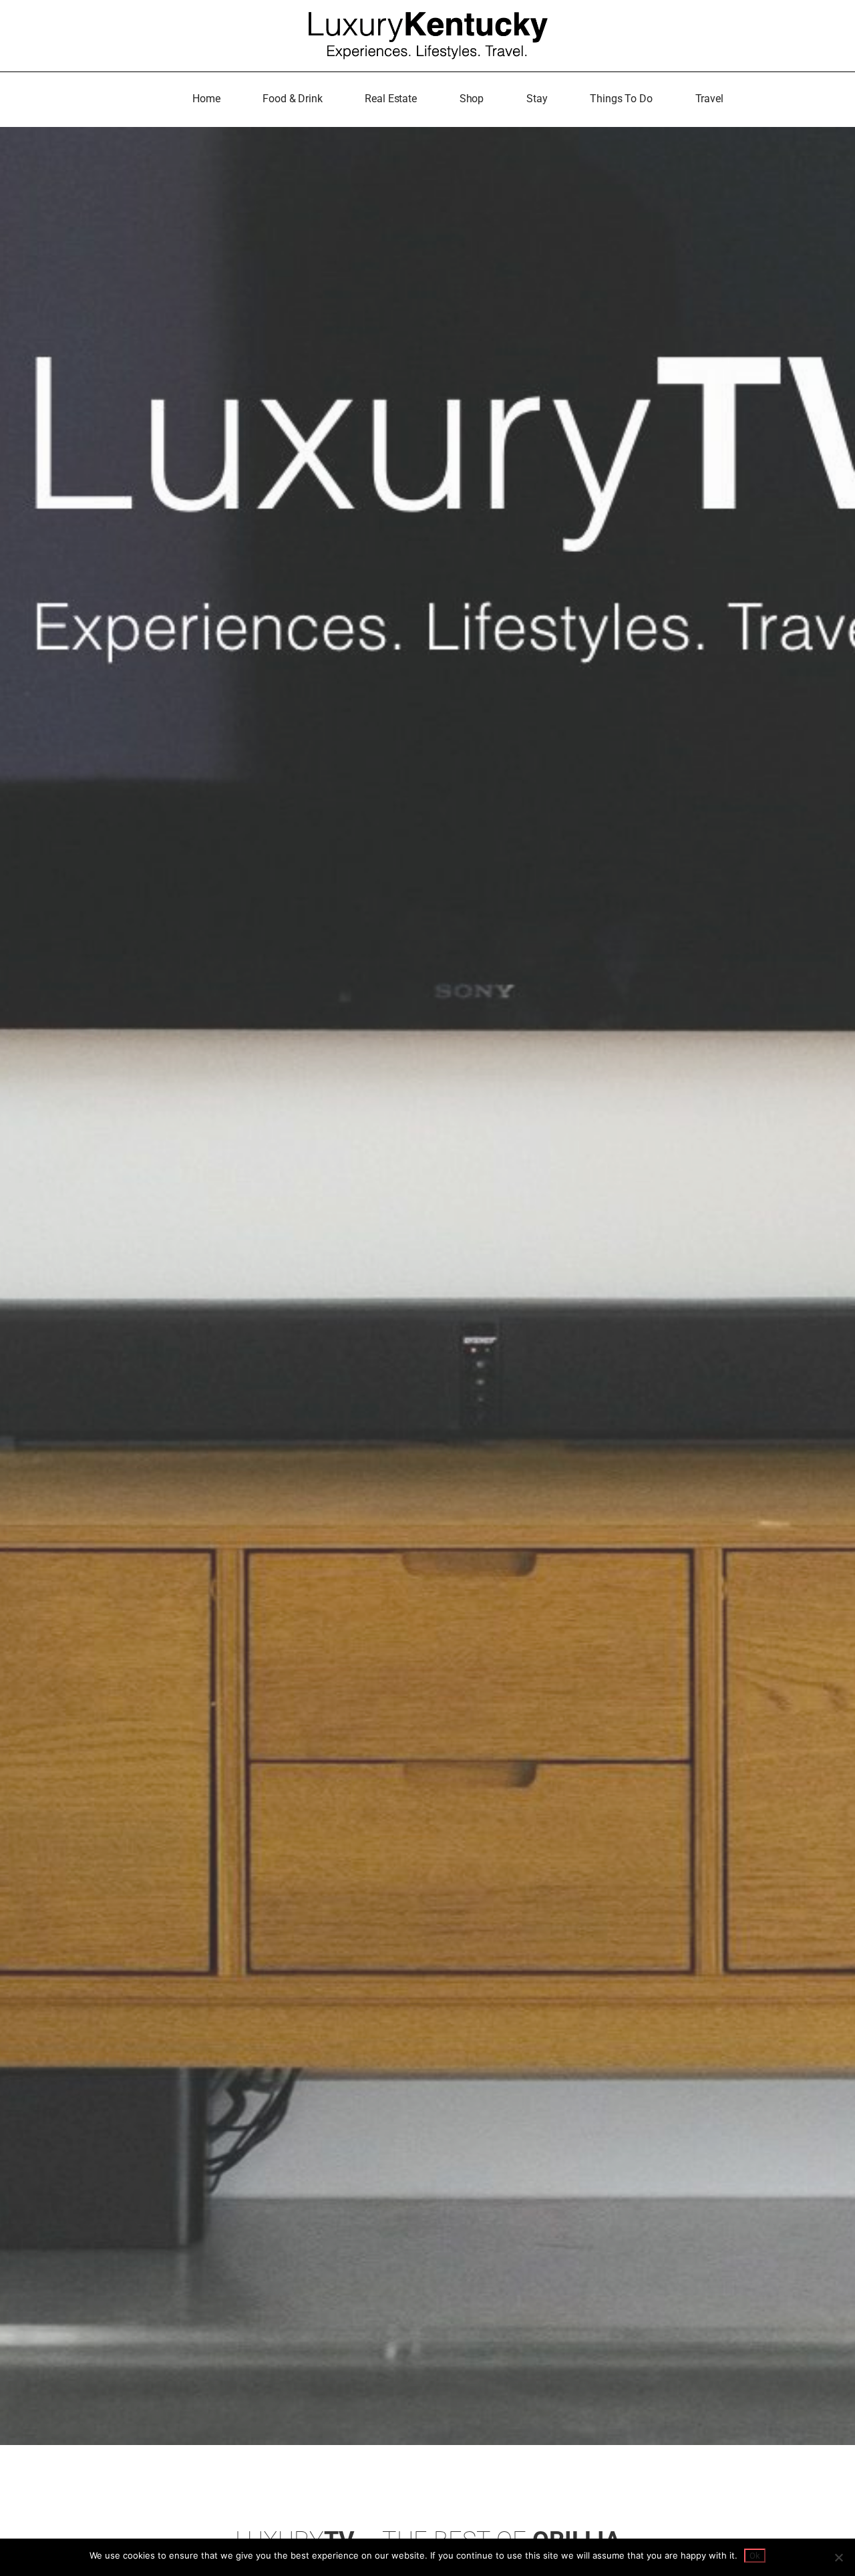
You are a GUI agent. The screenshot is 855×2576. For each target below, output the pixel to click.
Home (206, 99)
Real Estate (390, 99)
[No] (838, 2557)
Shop (472, 99)
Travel (709, 99)
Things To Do (621, 99)
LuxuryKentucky (428, 32)
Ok (755, 2556)
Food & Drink (292, 99)
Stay (537, 99)
